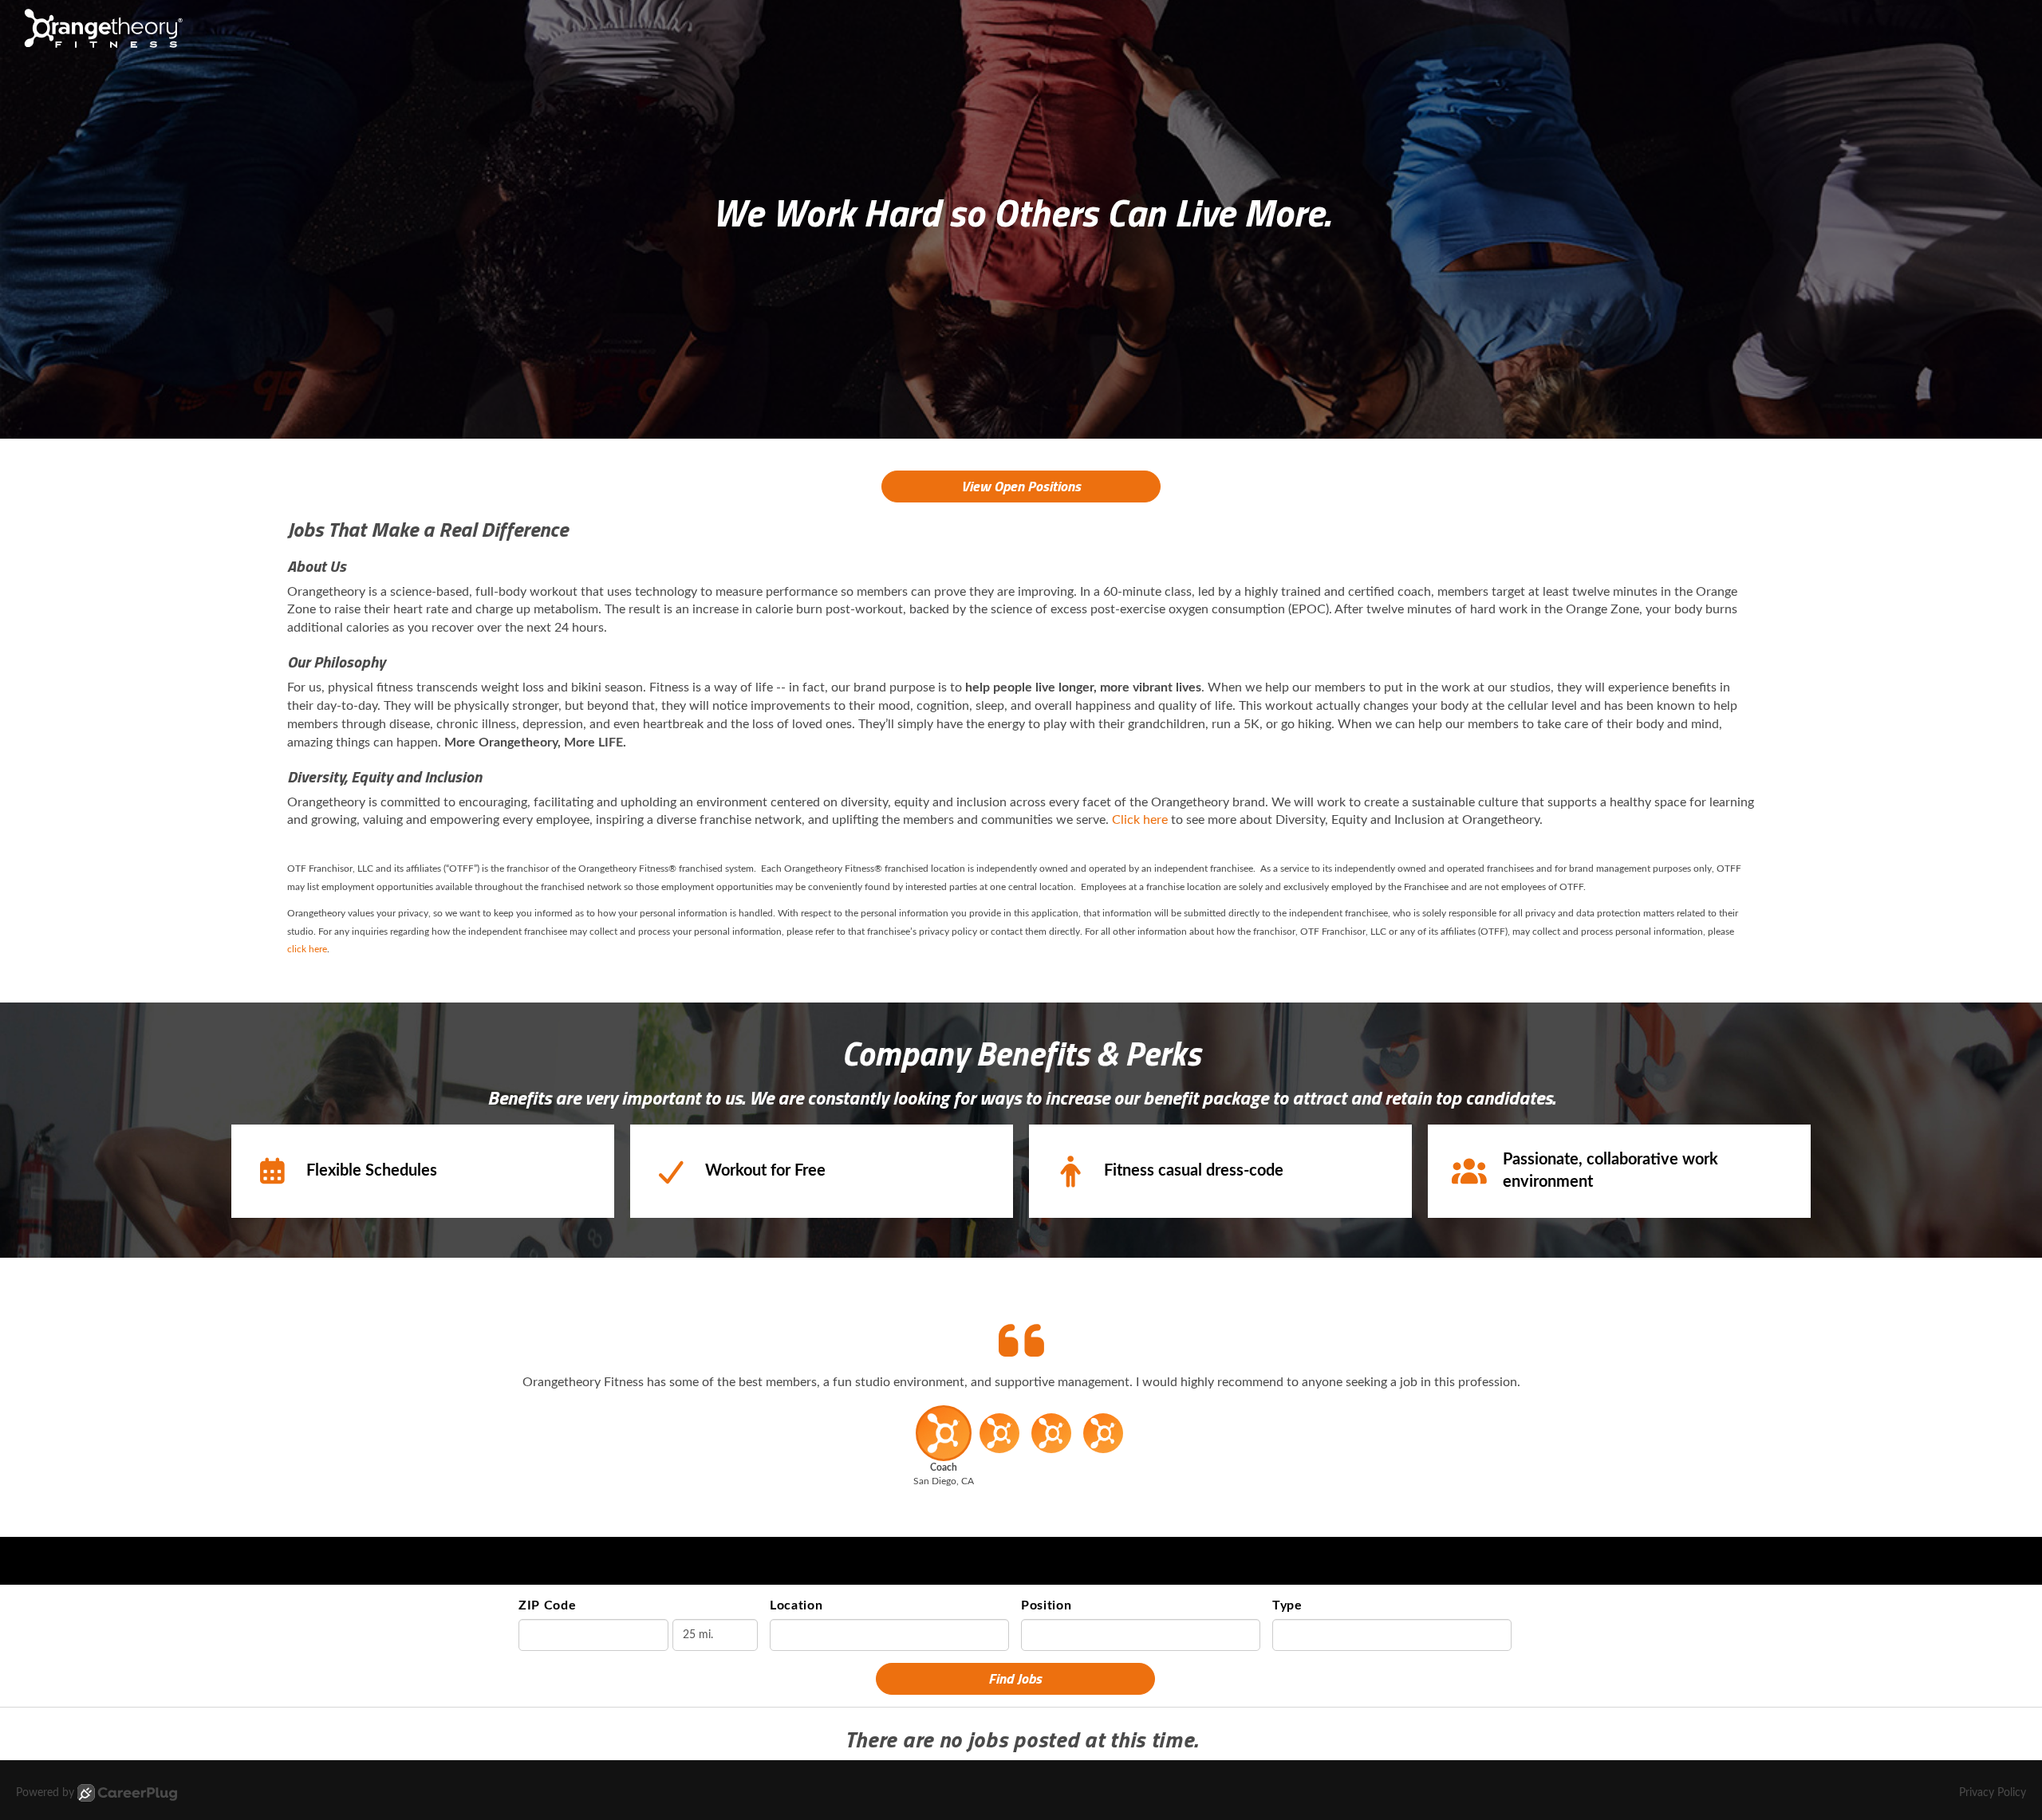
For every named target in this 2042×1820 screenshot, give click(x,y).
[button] (943, 1451)
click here (307, 949)
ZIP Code (548, 1605)
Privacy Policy (1993, 1793)
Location (796, 1605)
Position (1047, 1605)
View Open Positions (1021, 486)
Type (1287, 1605)
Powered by (45, 1793)
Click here (1140, 820)
